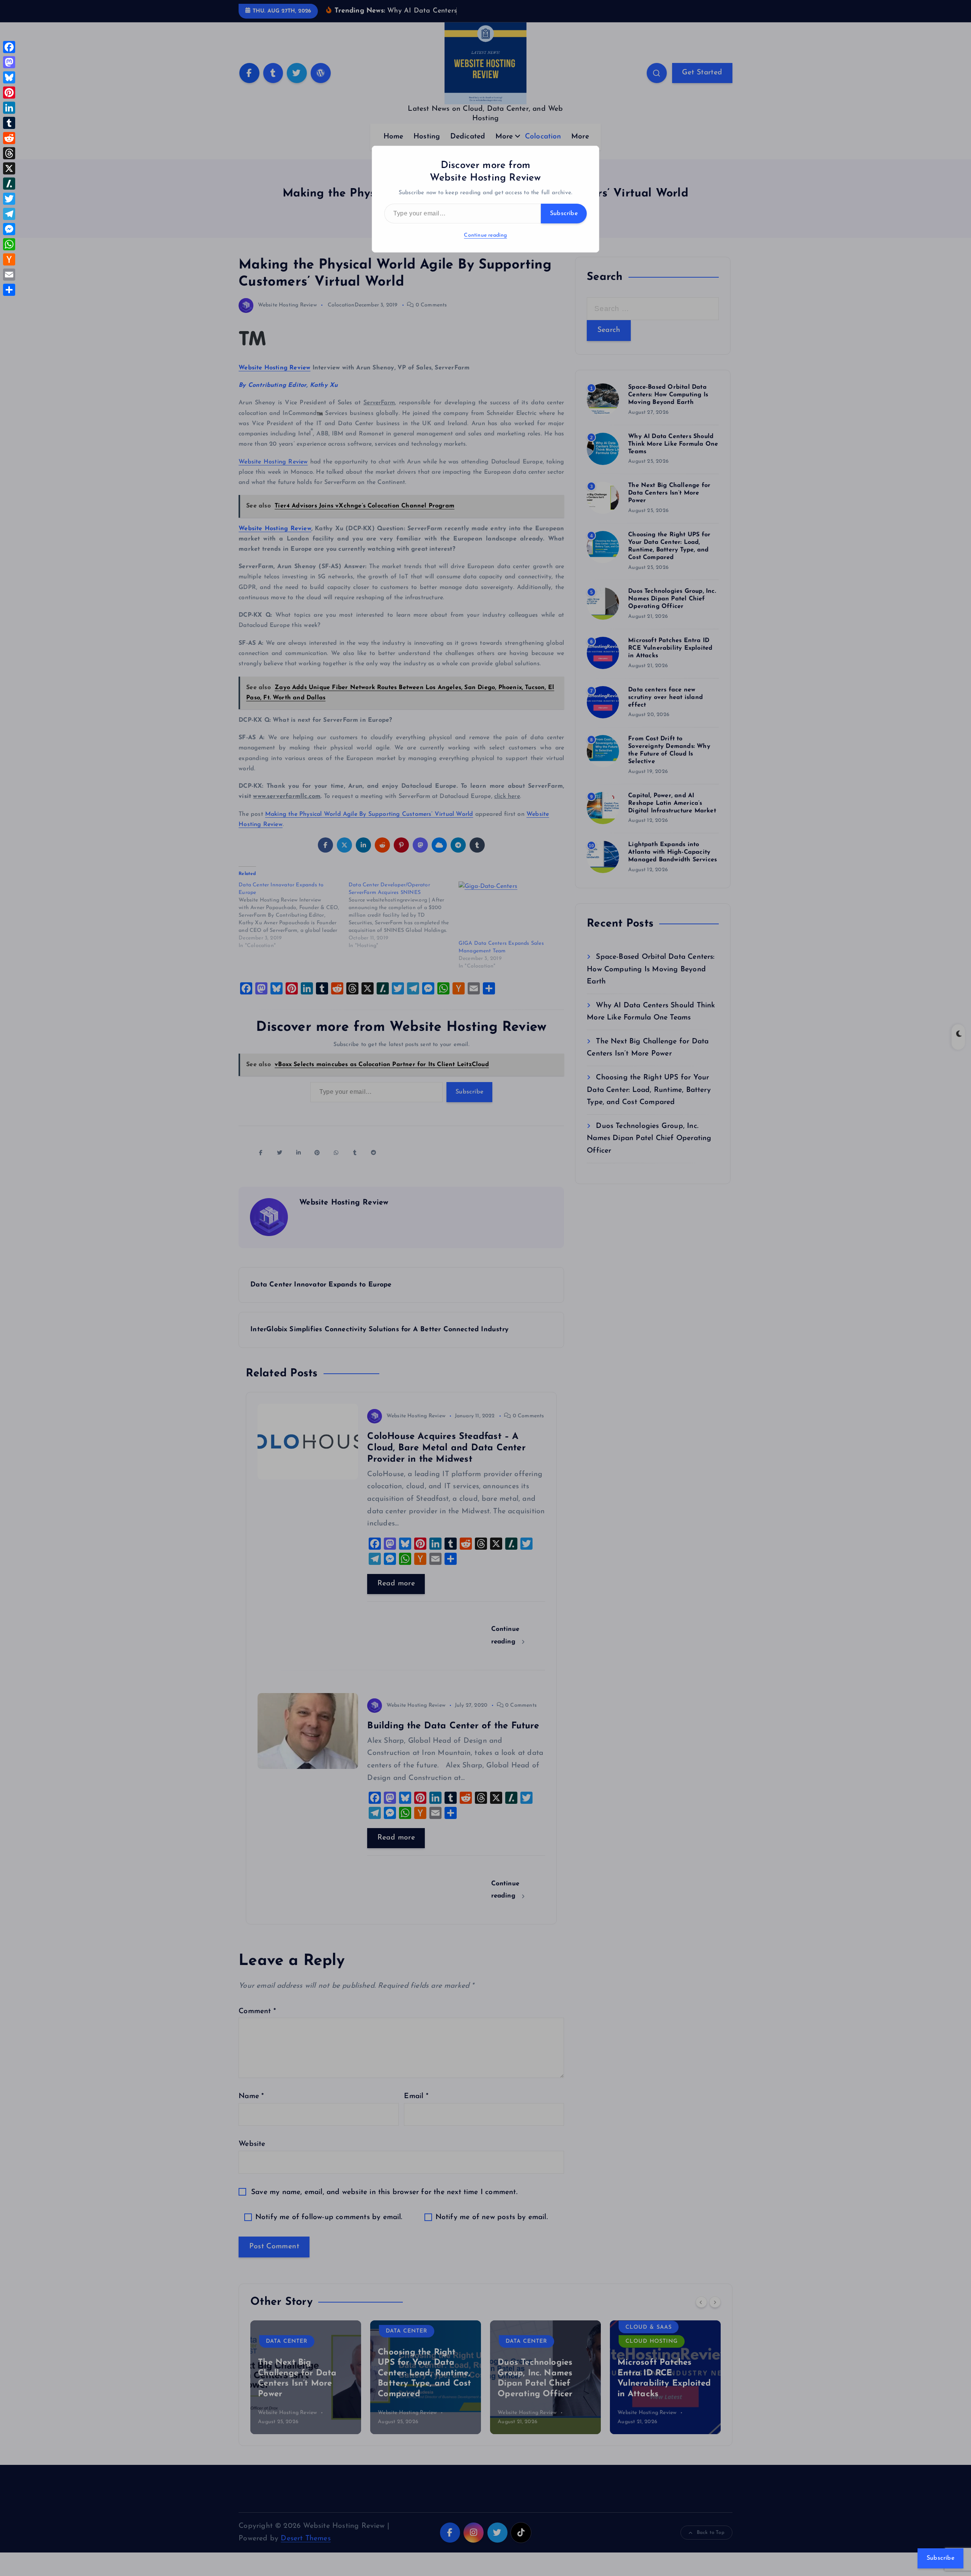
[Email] (9, 275)
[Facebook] (9, 47)
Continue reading (485, 235)
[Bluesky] (9, 77)
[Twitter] (9, 199)
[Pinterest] (9, 93)
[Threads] (9, 153)
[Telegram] (9, 214)
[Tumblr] (9, 123)
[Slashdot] (9, 184)
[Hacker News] (9, 259)
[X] (9, 168)
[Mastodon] (9, 62)
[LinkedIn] (9, 108)
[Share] (9, 290)
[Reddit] (9, 138)
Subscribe (564, 214)
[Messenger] (9, 229)
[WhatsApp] (9, 244)
